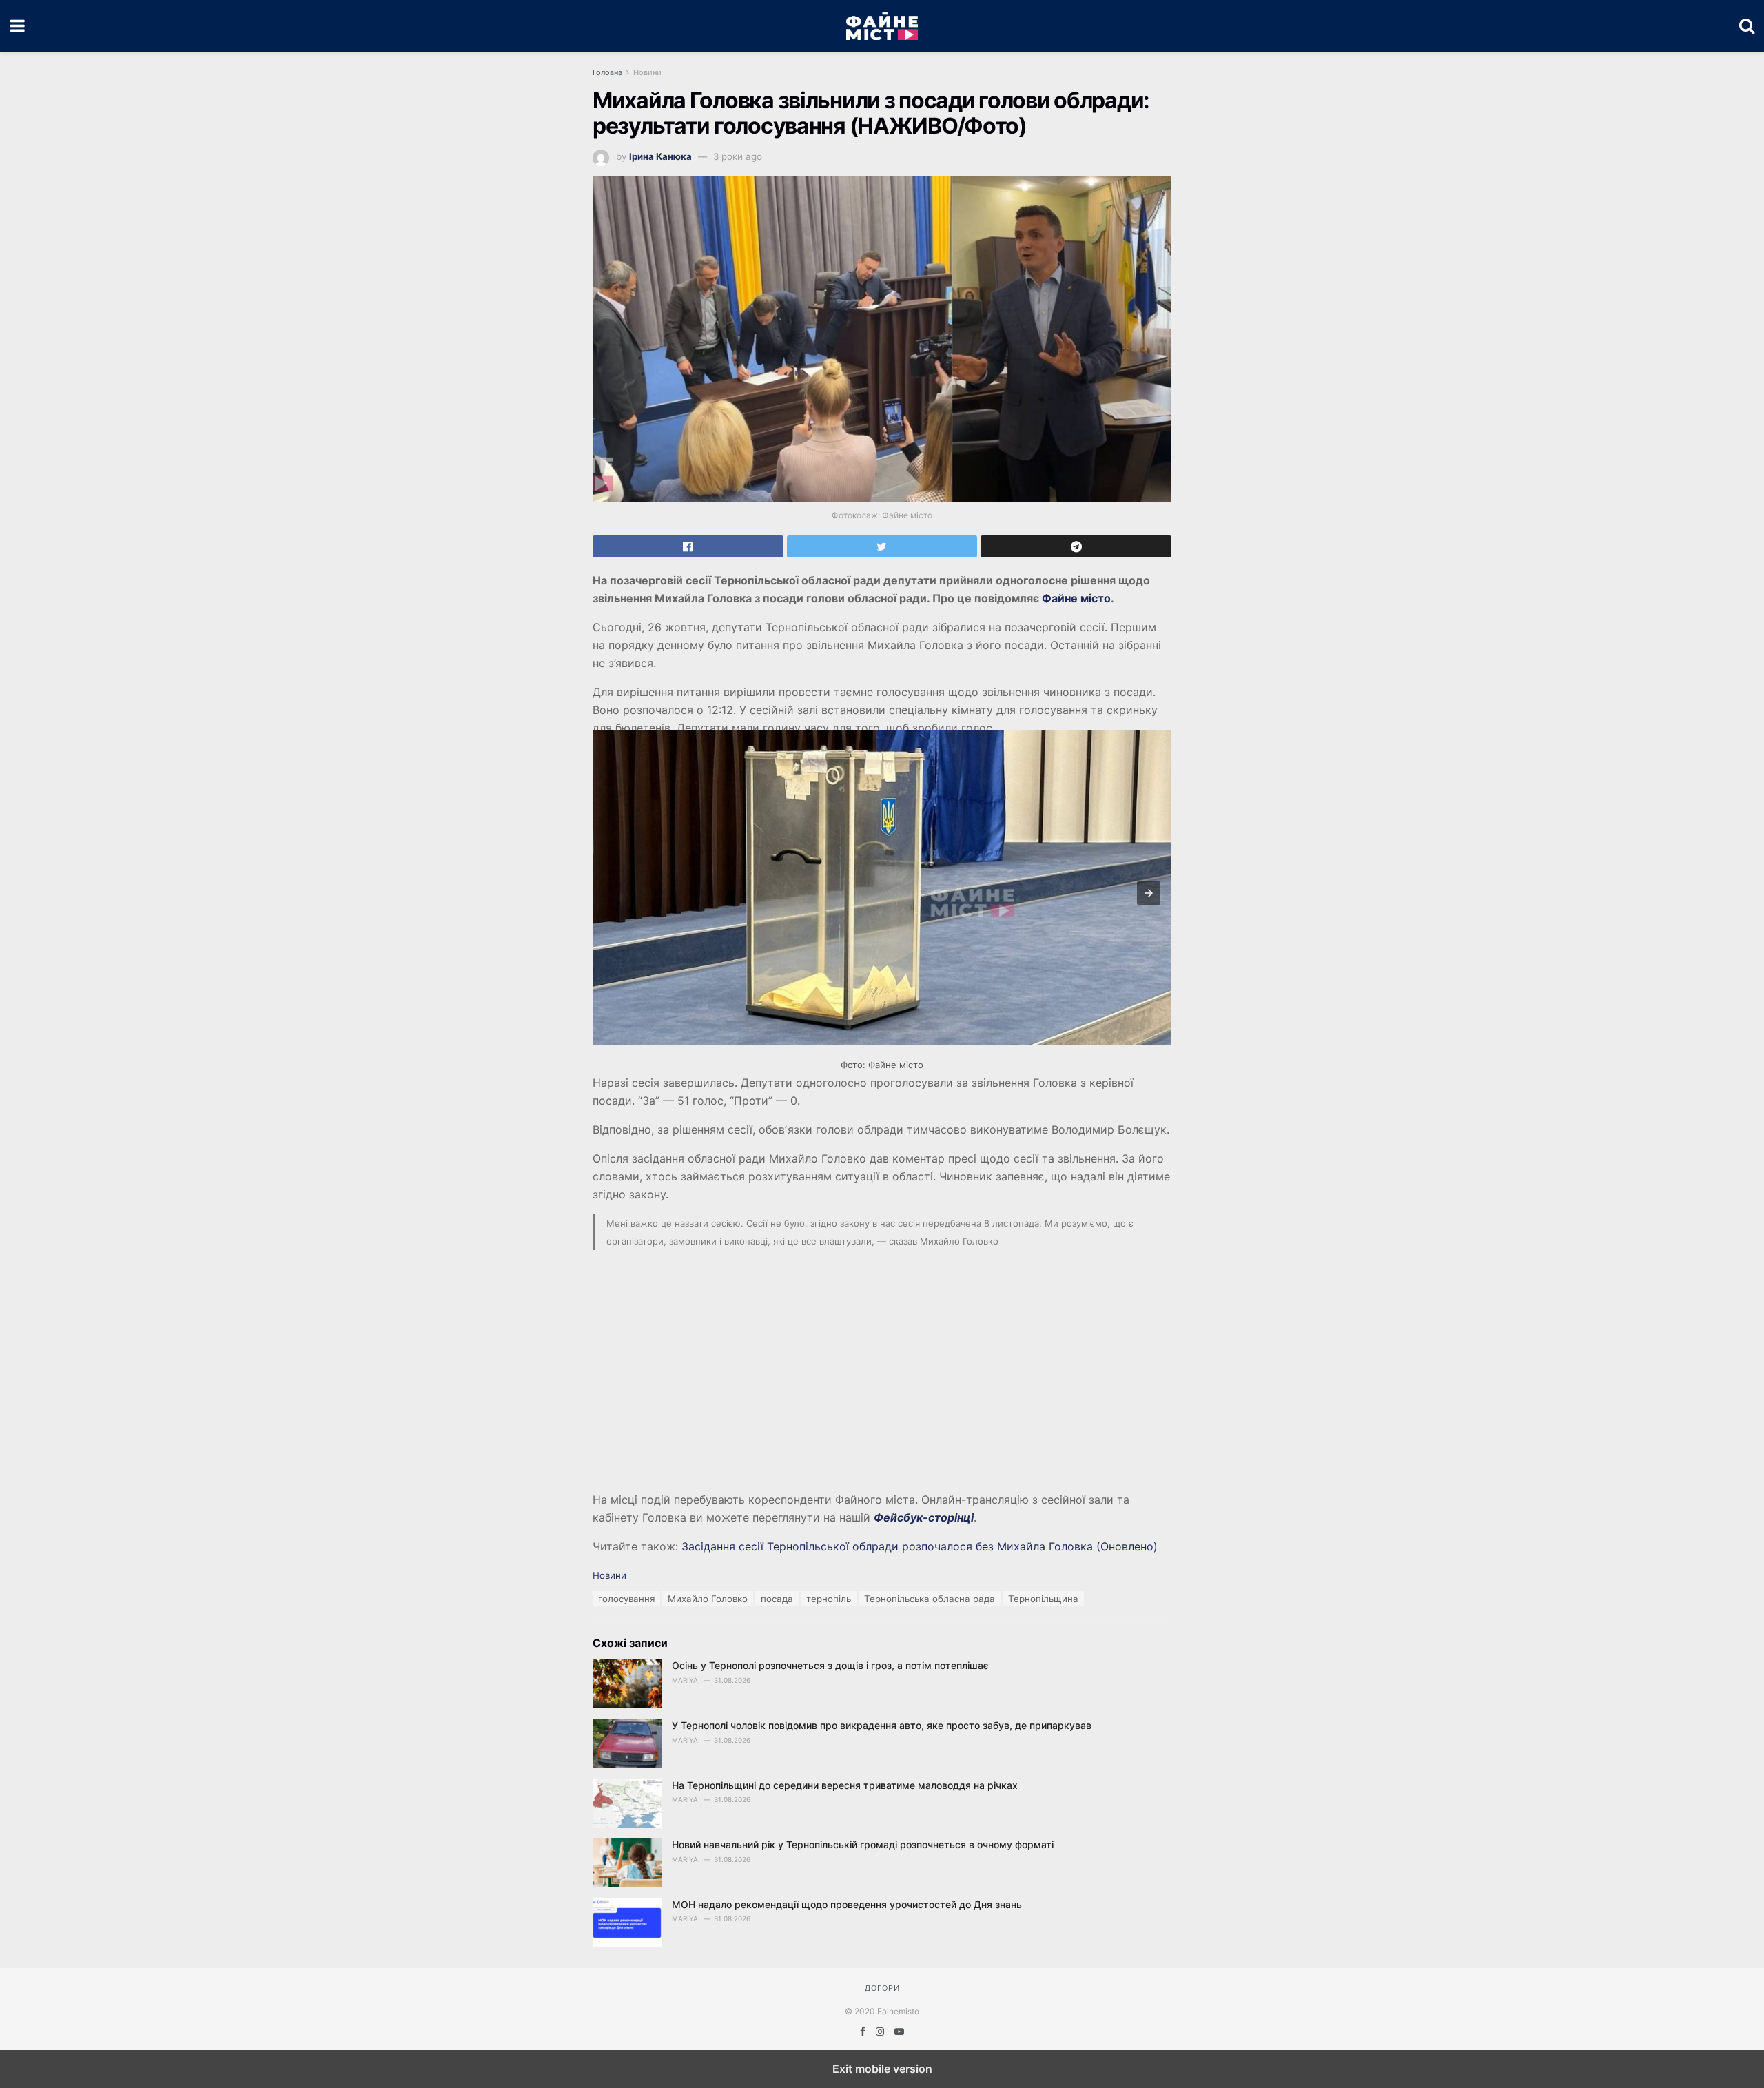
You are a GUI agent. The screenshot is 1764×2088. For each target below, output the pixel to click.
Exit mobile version (882, 2069)
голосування (626, 1599)
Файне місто (1076, 598)
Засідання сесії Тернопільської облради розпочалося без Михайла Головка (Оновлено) (920, 1546)
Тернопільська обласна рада (930, 1599)
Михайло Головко (708, 1599)
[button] (1149, 893)
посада (777, 1599)
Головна (607, 72)
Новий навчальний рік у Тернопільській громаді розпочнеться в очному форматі (863, 1844)
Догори (882, 1988)
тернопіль (829, 1599)
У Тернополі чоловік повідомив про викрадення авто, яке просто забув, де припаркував (882, 1725)
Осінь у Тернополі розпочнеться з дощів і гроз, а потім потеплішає (830, 1665)
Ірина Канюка (660, 156)
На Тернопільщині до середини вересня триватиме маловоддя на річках (845, 1785)
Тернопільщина (1043, 1599)
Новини (647, 72)
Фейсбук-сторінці (924, 1517)
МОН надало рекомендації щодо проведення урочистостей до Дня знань (847, 1904)
